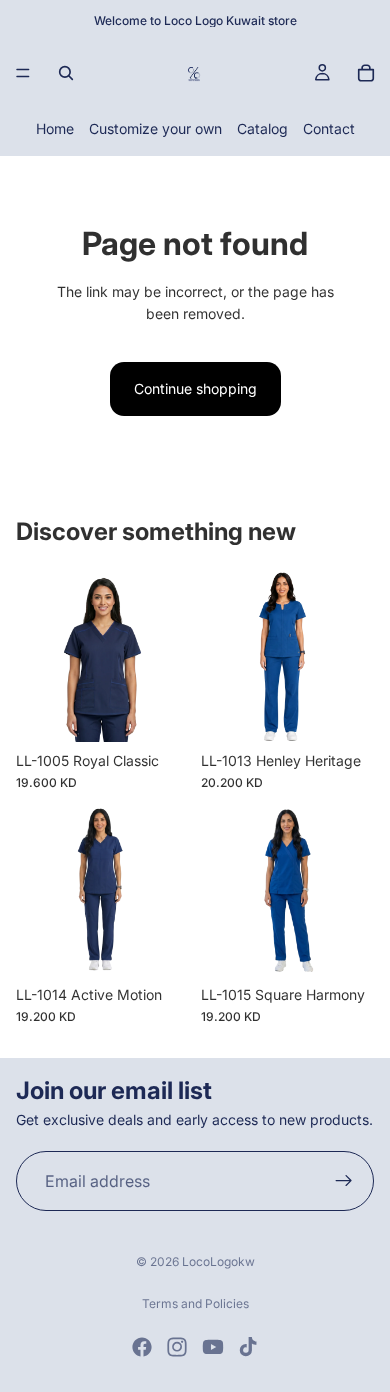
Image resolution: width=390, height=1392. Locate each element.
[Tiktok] (248, 1347)
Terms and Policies (195, 1303)
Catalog (262, 128)
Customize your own (155, 128)
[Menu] (23, 73)
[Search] (66, 73)
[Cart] (366, 73)
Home (55, 128)
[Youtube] (213, 1347)
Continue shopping (195, 388)
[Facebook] (142, 1347)
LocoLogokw (218, 1261)
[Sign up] (344, 1181)
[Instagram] (177, 1347)
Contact (329, 128)
